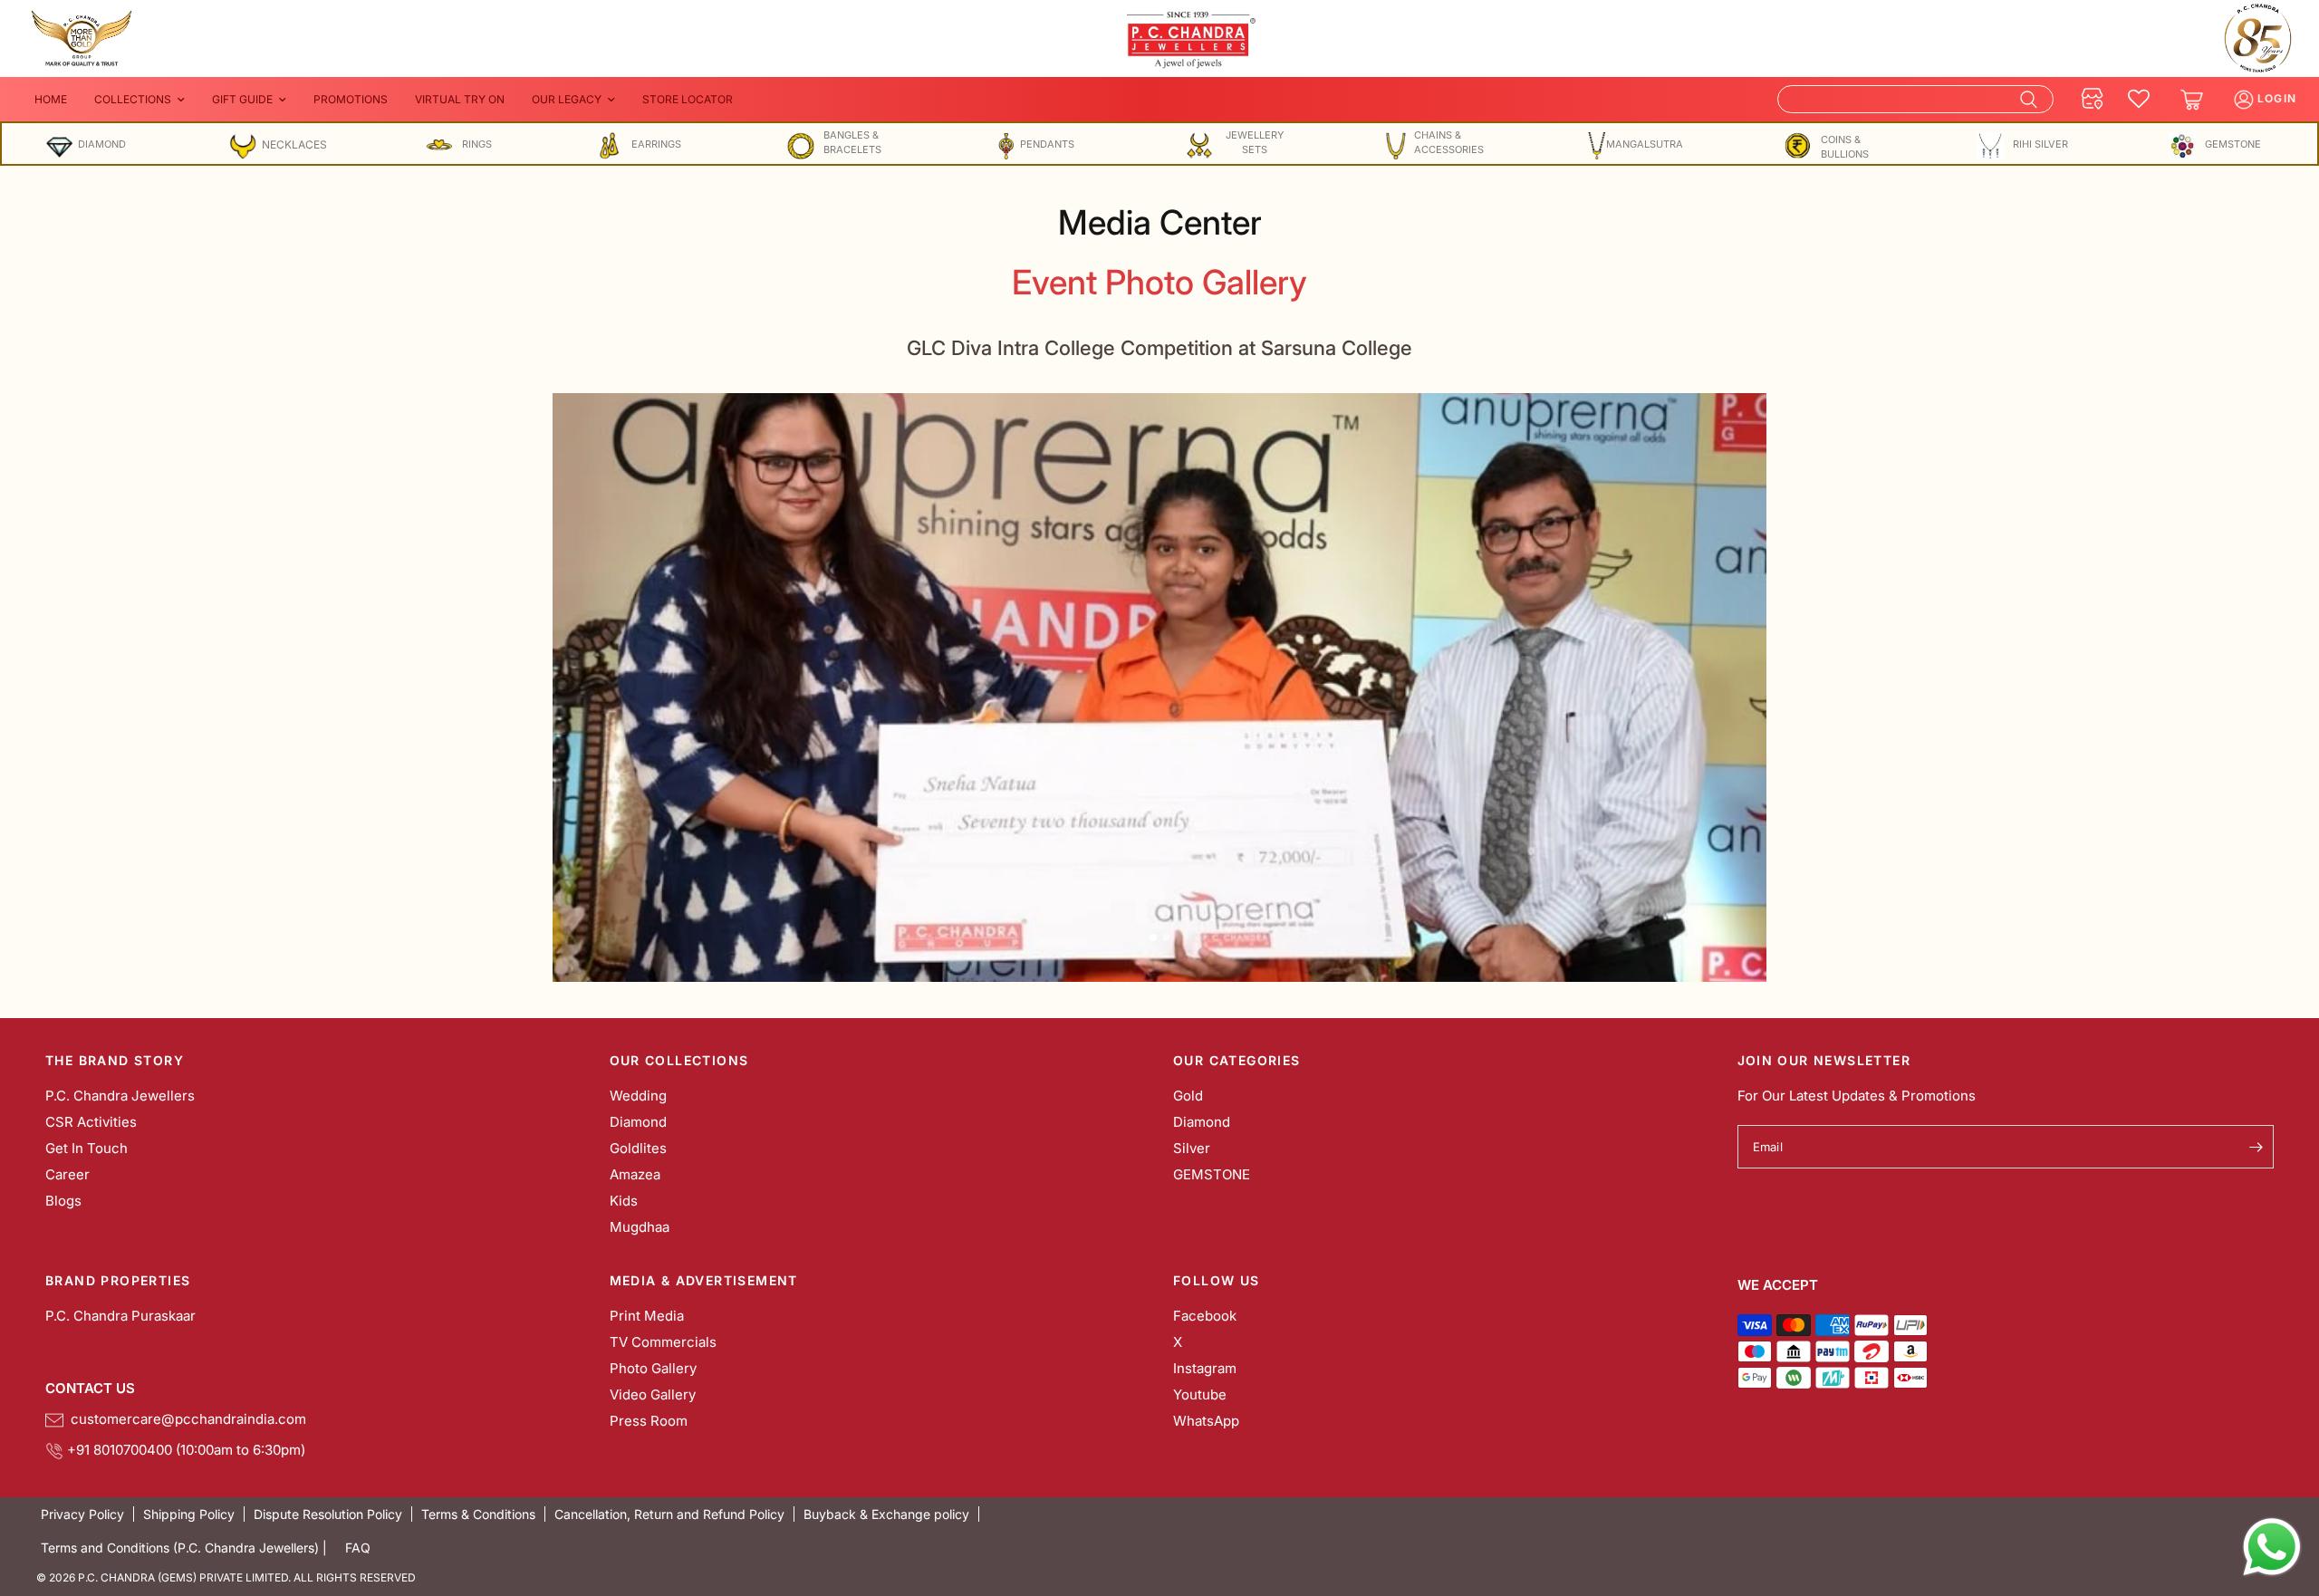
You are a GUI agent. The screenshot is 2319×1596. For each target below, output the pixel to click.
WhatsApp (1206, 1421)
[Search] (1915, 99)
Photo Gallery (653, 1368)
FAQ (358, 1548)
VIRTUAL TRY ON (460, 99)
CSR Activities (91, 1122)
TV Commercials (663, 1342)
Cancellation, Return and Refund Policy (669, 1514)
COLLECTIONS (133, 99)
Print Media (647, 1316)
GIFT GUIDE (242, 99)
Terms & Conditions (478, 1514)
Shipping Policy (189, 1514)
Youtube (1200, 1394)
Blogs (63, 1201)
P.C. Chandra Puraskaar (120, 1316)
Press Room (649, 1421)
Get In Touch (87, 1148)
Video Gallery (653, 1394)
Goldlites (638, 1148)
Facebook (1205, 1316)
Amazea (635, 1174)
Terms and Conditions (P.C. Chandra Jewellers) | (184, 1548)
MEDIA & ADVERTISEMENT (704, 1281)
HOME (51, 99)
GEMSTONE (1212, 1174)
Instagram (1205, 1368)
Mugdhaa (640, 1227)
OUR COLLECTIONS (679, 1061)
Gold (1188, 1096)
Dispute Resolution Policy (328, 1514)
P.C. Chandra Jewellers (120, 1096)
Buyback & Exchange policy (886, 1514)
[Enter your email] (2256, 1147)
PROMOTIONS (351, 99)
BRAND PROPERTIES (118, 1281)
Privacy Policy (82, 1514)
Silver (1192, 1148)
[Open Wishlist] (2139, 100)
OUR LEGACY (567, 99)
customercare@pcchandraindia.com (185, 1419)
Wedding (638, 1096)
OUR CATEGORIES (1237, 1061)
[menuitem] (51, 99)
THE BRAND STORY (115, 1061)
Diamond (638, 1122)
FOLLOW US (1217, 1281)
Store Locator (688, 99)
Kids (624, 1201)
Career (67, 1174)
